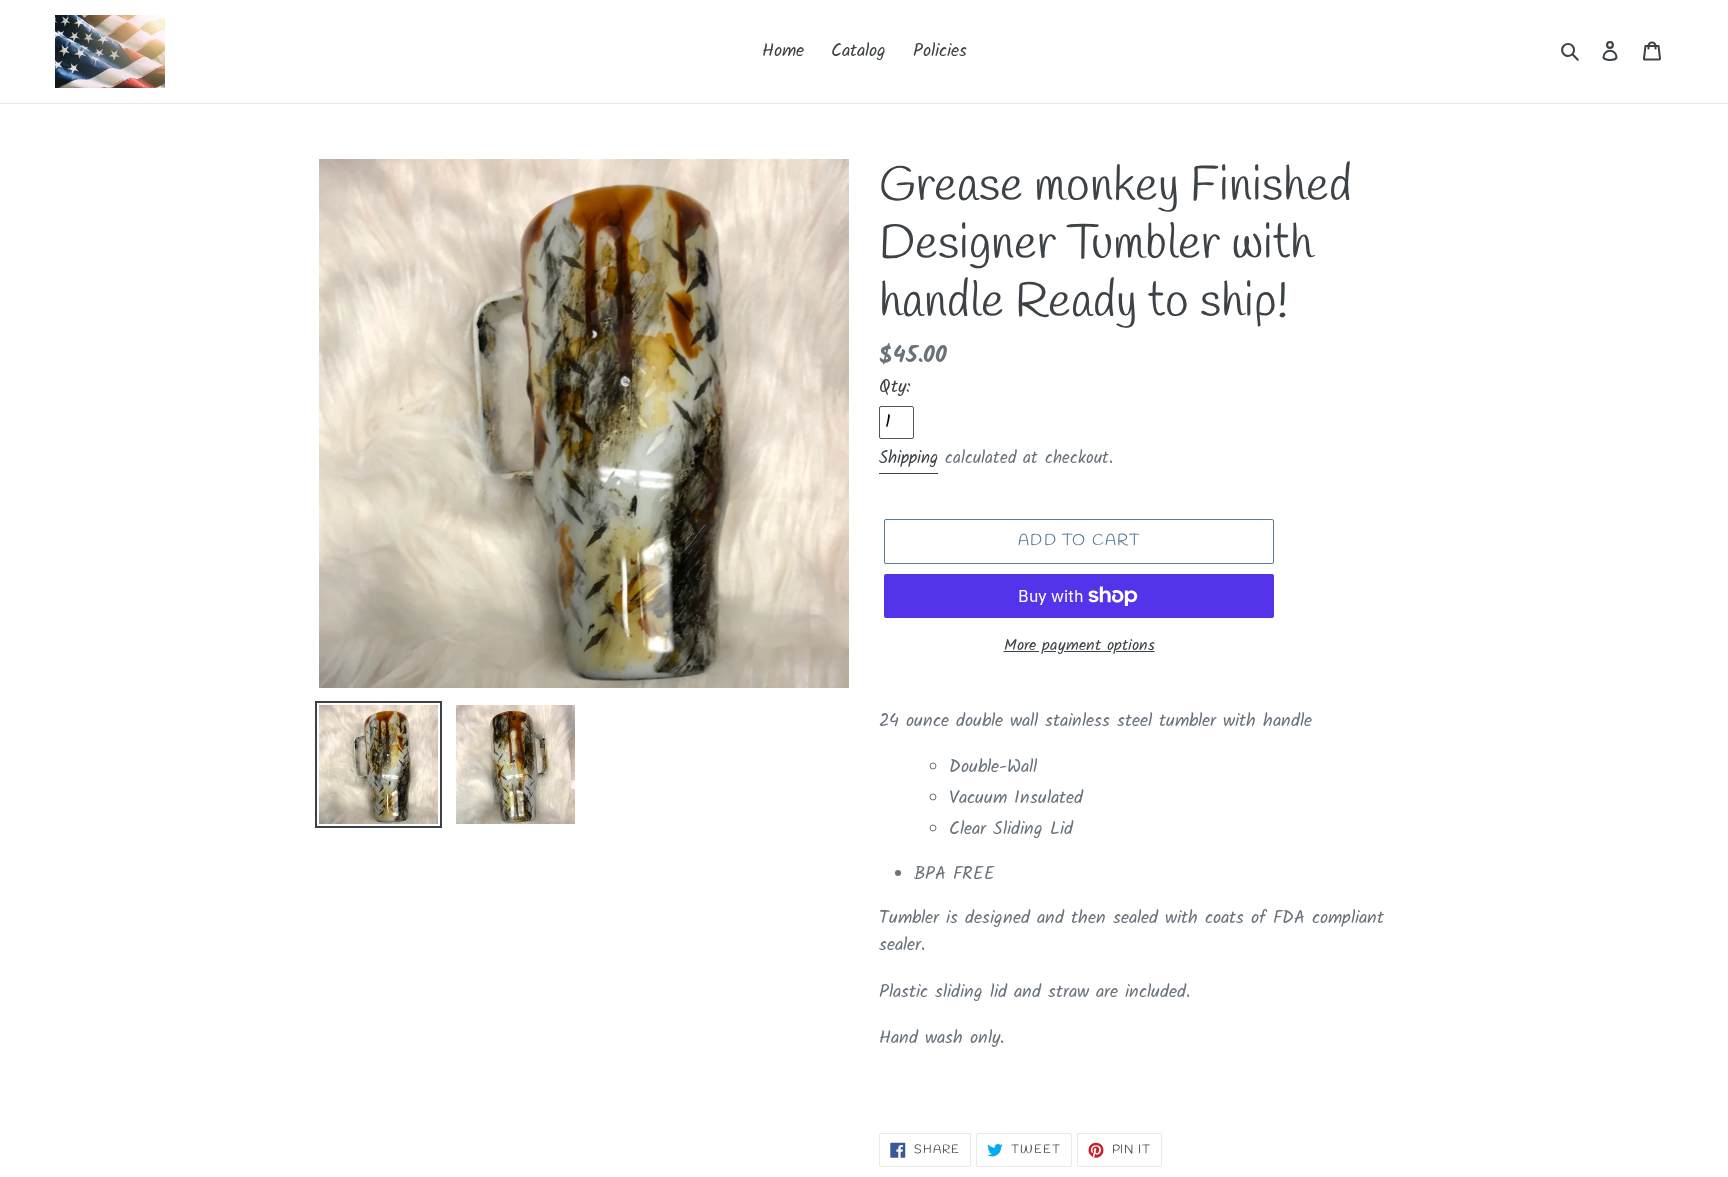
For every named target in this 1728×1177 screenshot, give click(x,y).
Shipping (908, 458)
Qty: (894, 387)
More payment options (1079, 646)
